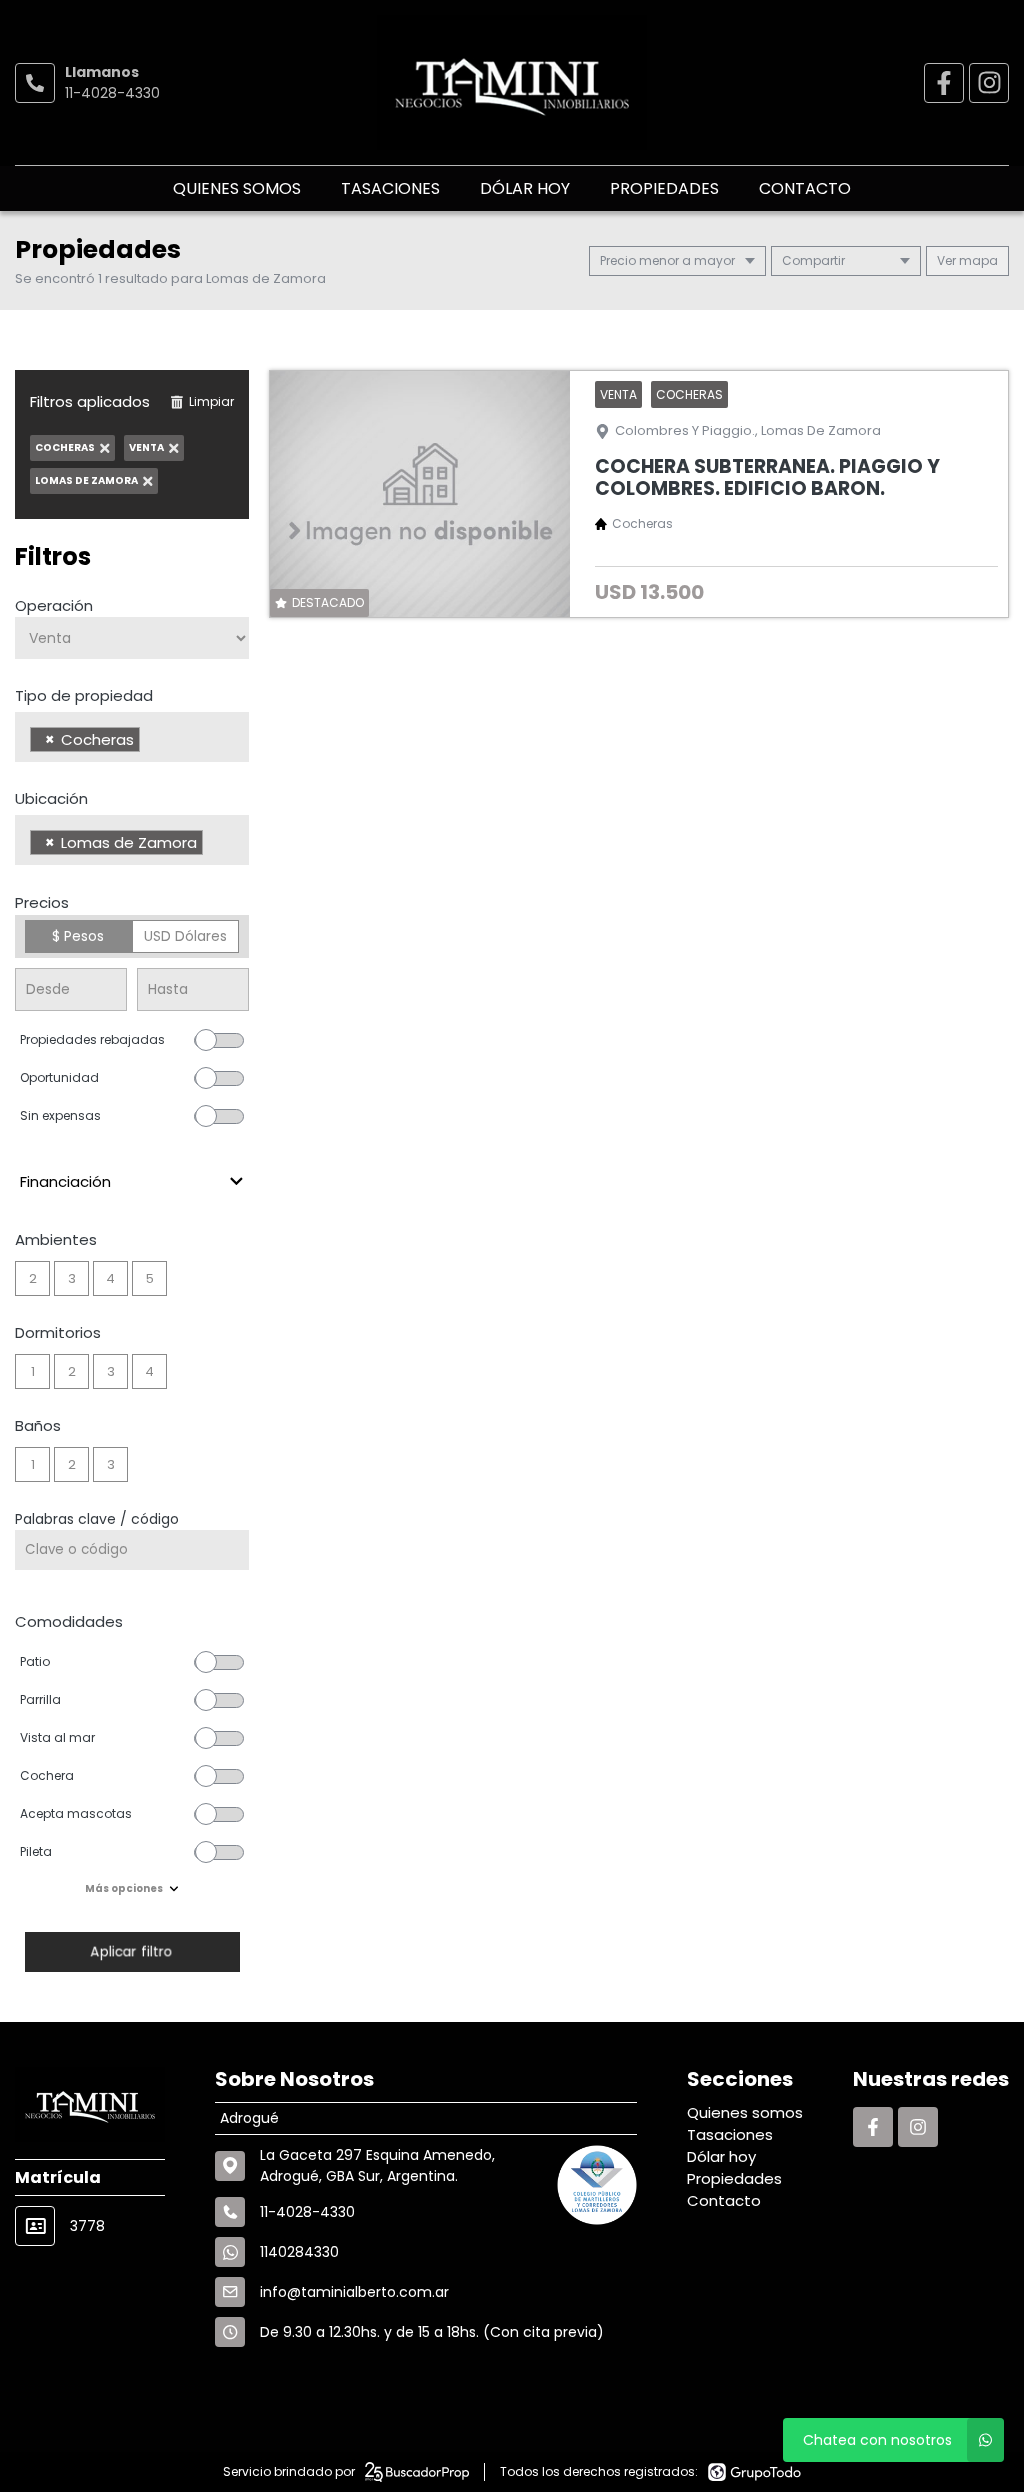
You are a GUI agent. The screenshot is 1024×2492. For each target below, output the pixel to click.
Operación (54, 605)
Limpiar (211, 401)
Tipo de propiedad (84, 695)
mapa (977, 260)
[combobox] (132, 737)
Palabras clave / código (97, 1519)
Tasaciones (390, 188)
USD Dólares (185, 936)
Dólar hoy (525, 188)
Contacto (805, 188)
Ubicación (51, 798)
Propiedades (664, 188)
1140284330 (299, 2252)
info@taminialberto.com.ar (354, 2292)
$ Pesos (78, 936)
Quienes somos (237, 188)
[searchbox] (150, 742)
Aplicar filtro (132, 1951)
